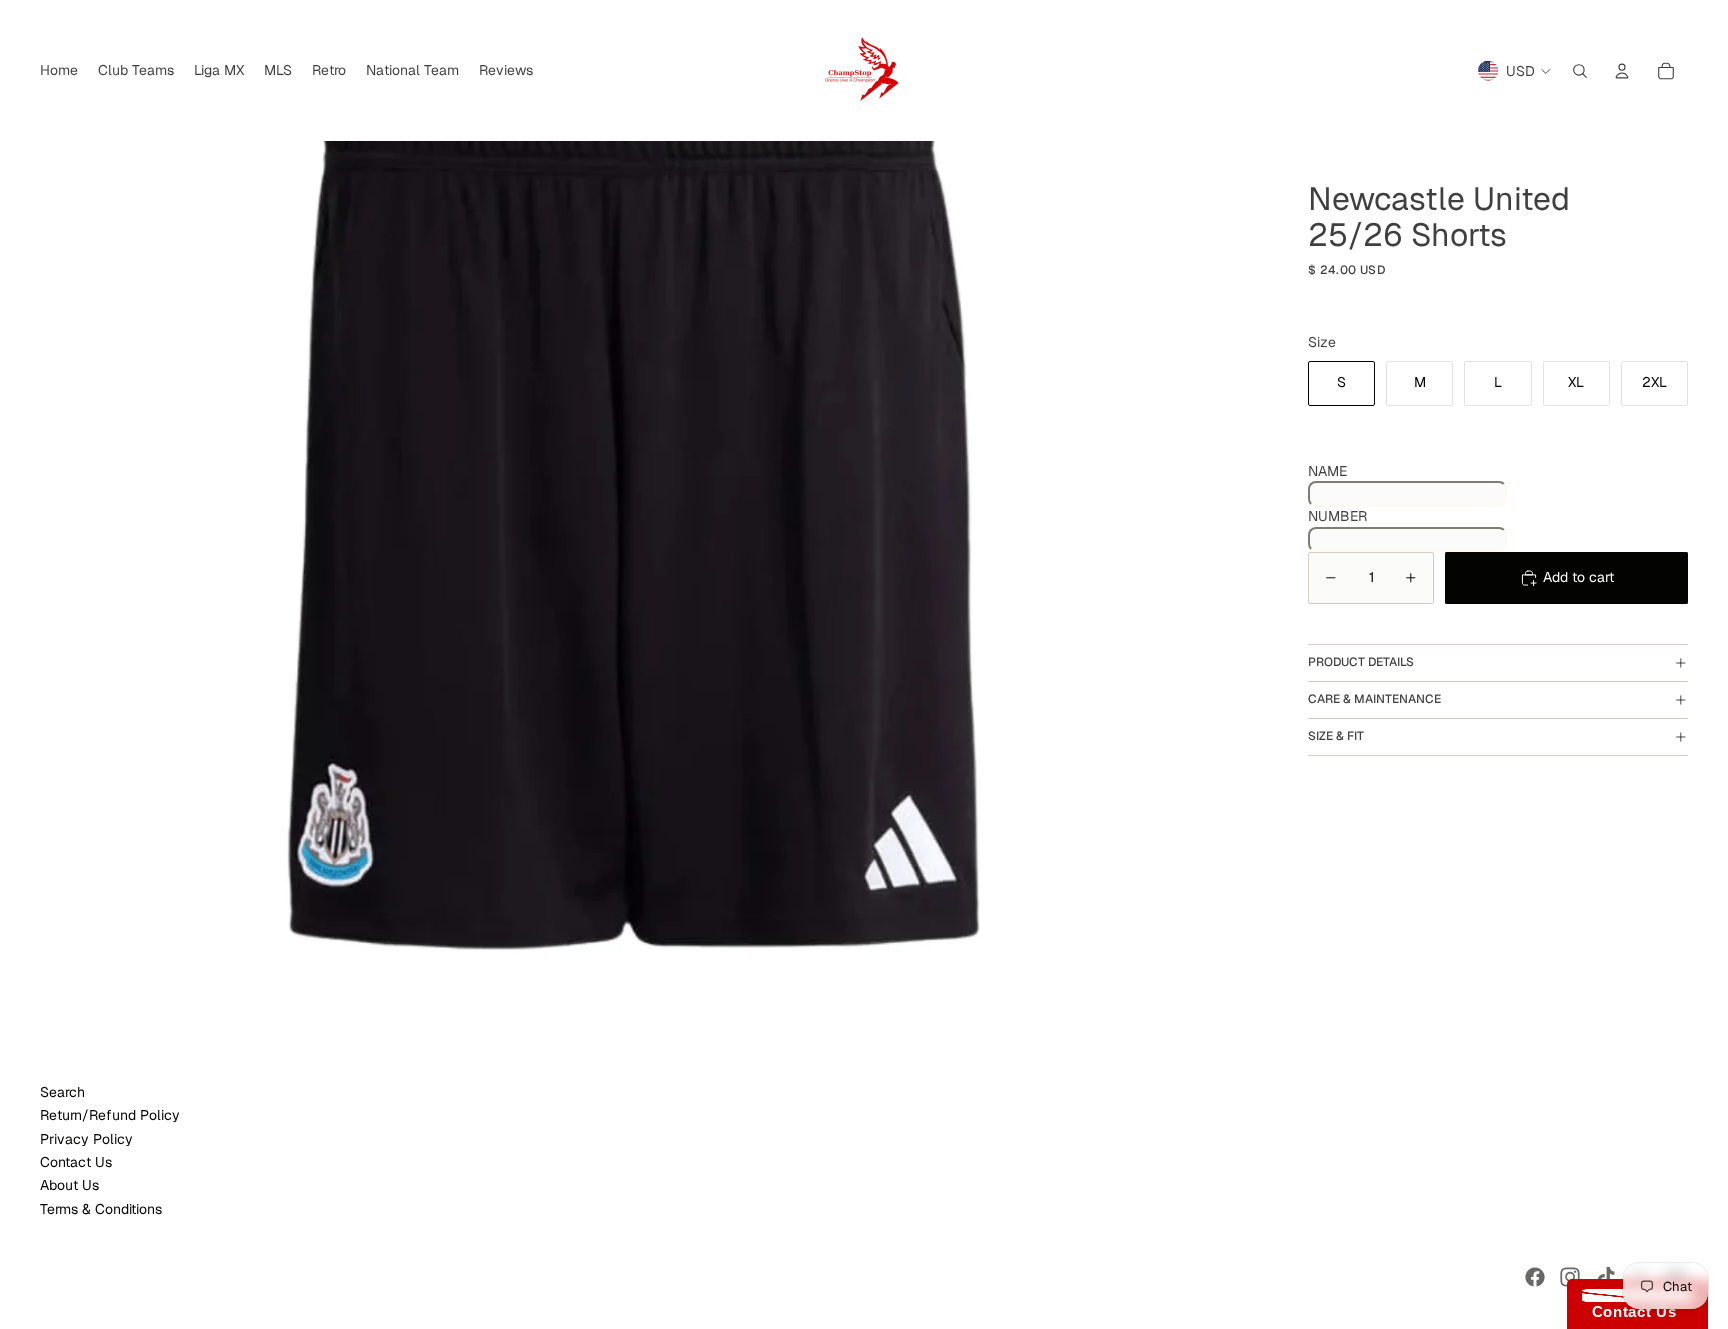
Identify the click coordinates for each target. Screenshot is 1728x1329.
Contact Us (76, 1162)
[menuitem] (59, 71)
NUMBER (1337, 516)
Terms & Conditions (101, 1209)
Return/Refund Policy (110, 1115)
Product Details (1361, 662)
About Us (69, 1185)
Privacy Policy (86, 1139)
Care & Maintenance (1374, 699)
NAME (1327, 471)
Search (62, 1092)
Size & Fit (1336, 736)
